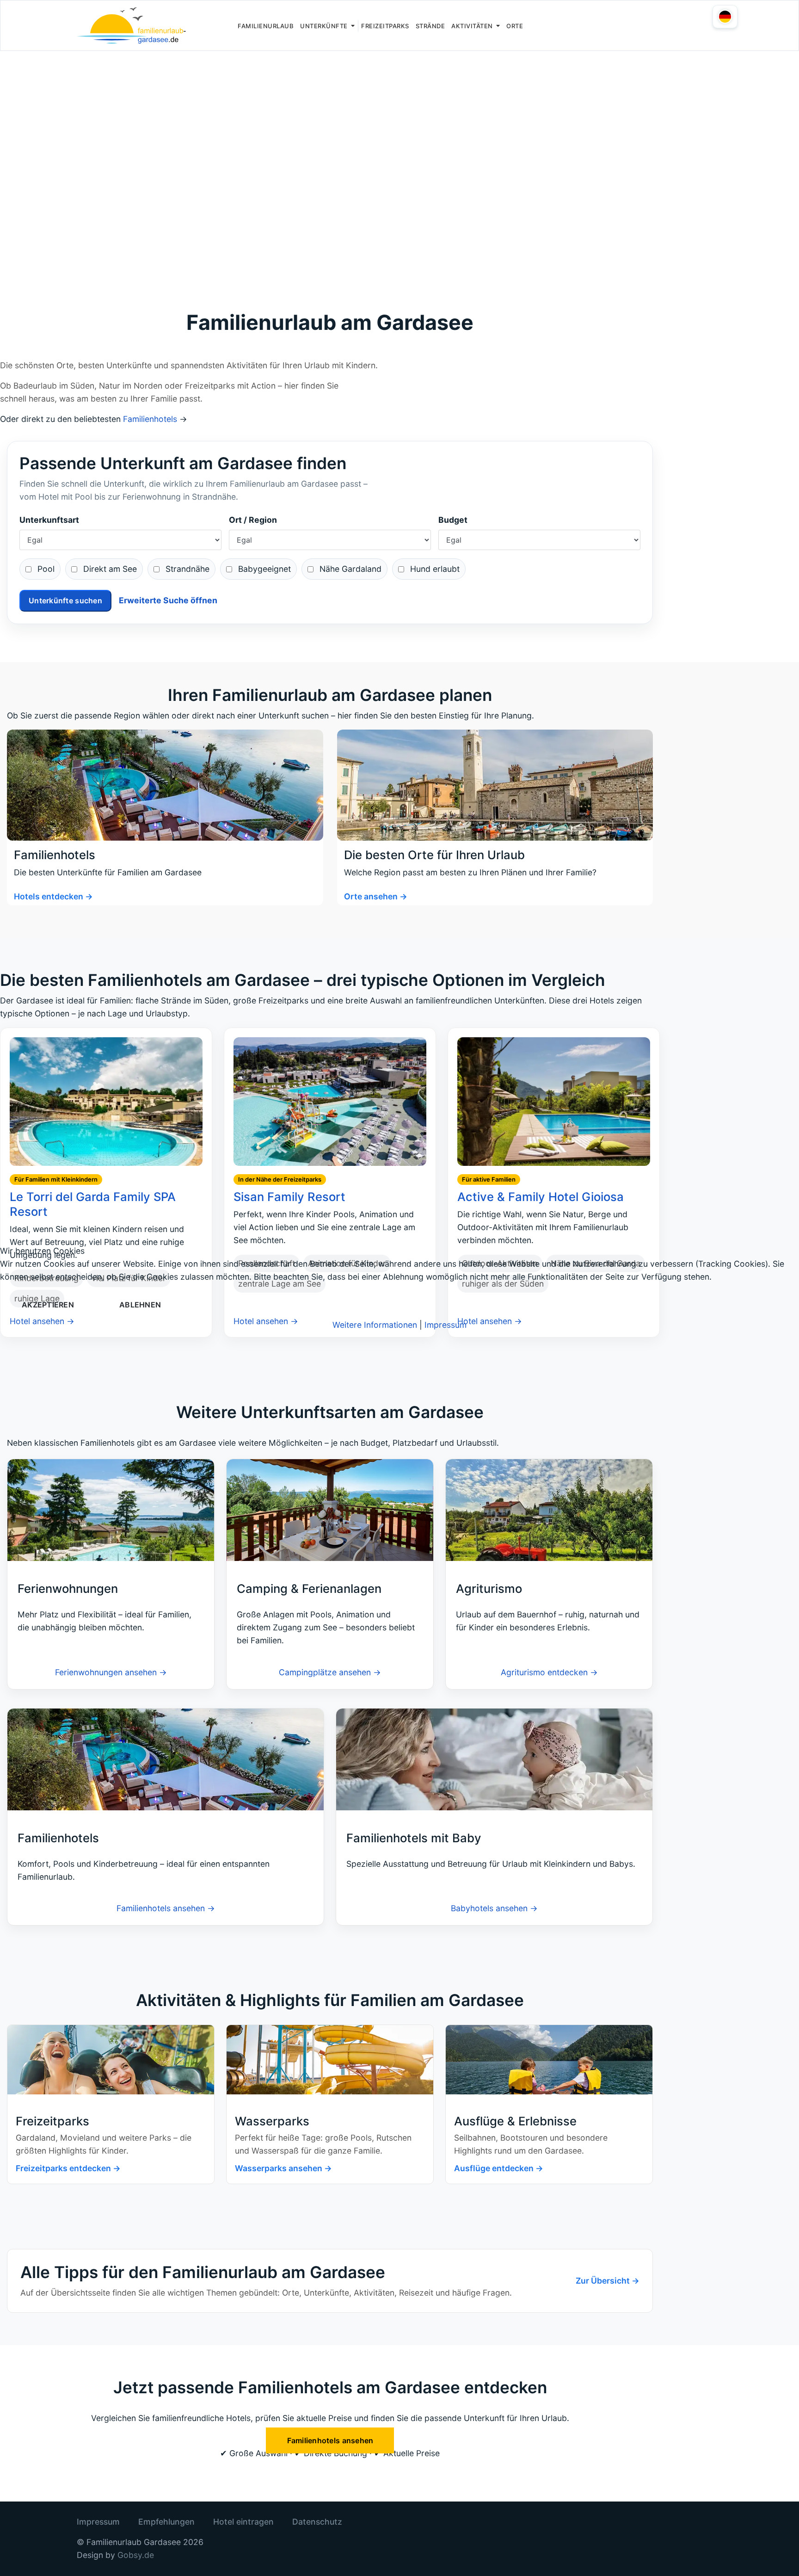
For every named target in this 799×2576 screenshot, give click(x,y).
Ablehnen (140, 1305)
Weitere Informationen (375, 1325)
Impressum (446, 1325)
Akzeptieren (48, 1305)
